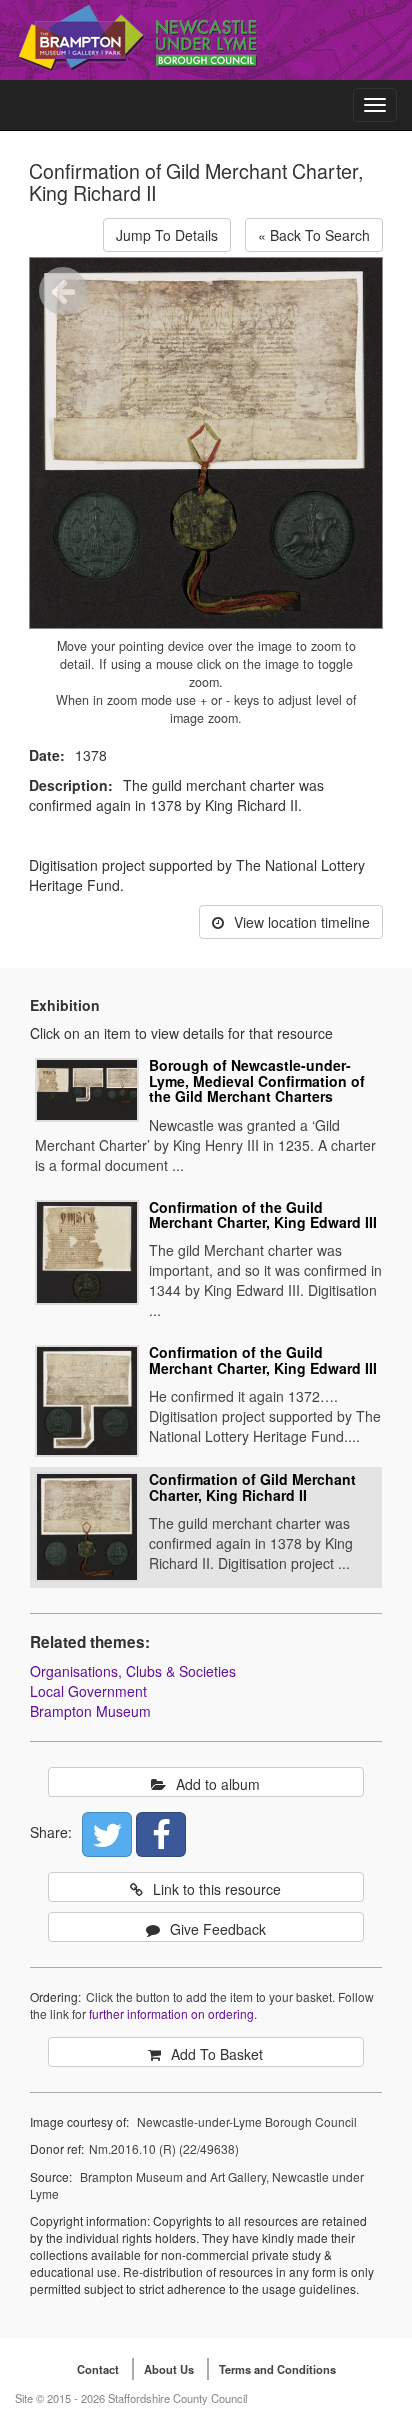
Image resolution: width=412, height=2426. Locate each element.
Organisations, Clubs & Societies (133, 1671)
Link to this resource (217, 1889)
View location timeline (302, 922)
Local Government (88, 1691)
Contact (98, 2369)
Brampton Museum (90, 1711)
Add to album (218, 1784)
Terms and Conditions (277, 2369)
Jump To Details (167, 235)
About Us (169, 2369)
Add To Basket (217, 2054)
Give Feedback (218, 1929)
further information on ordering (171, 2013)
